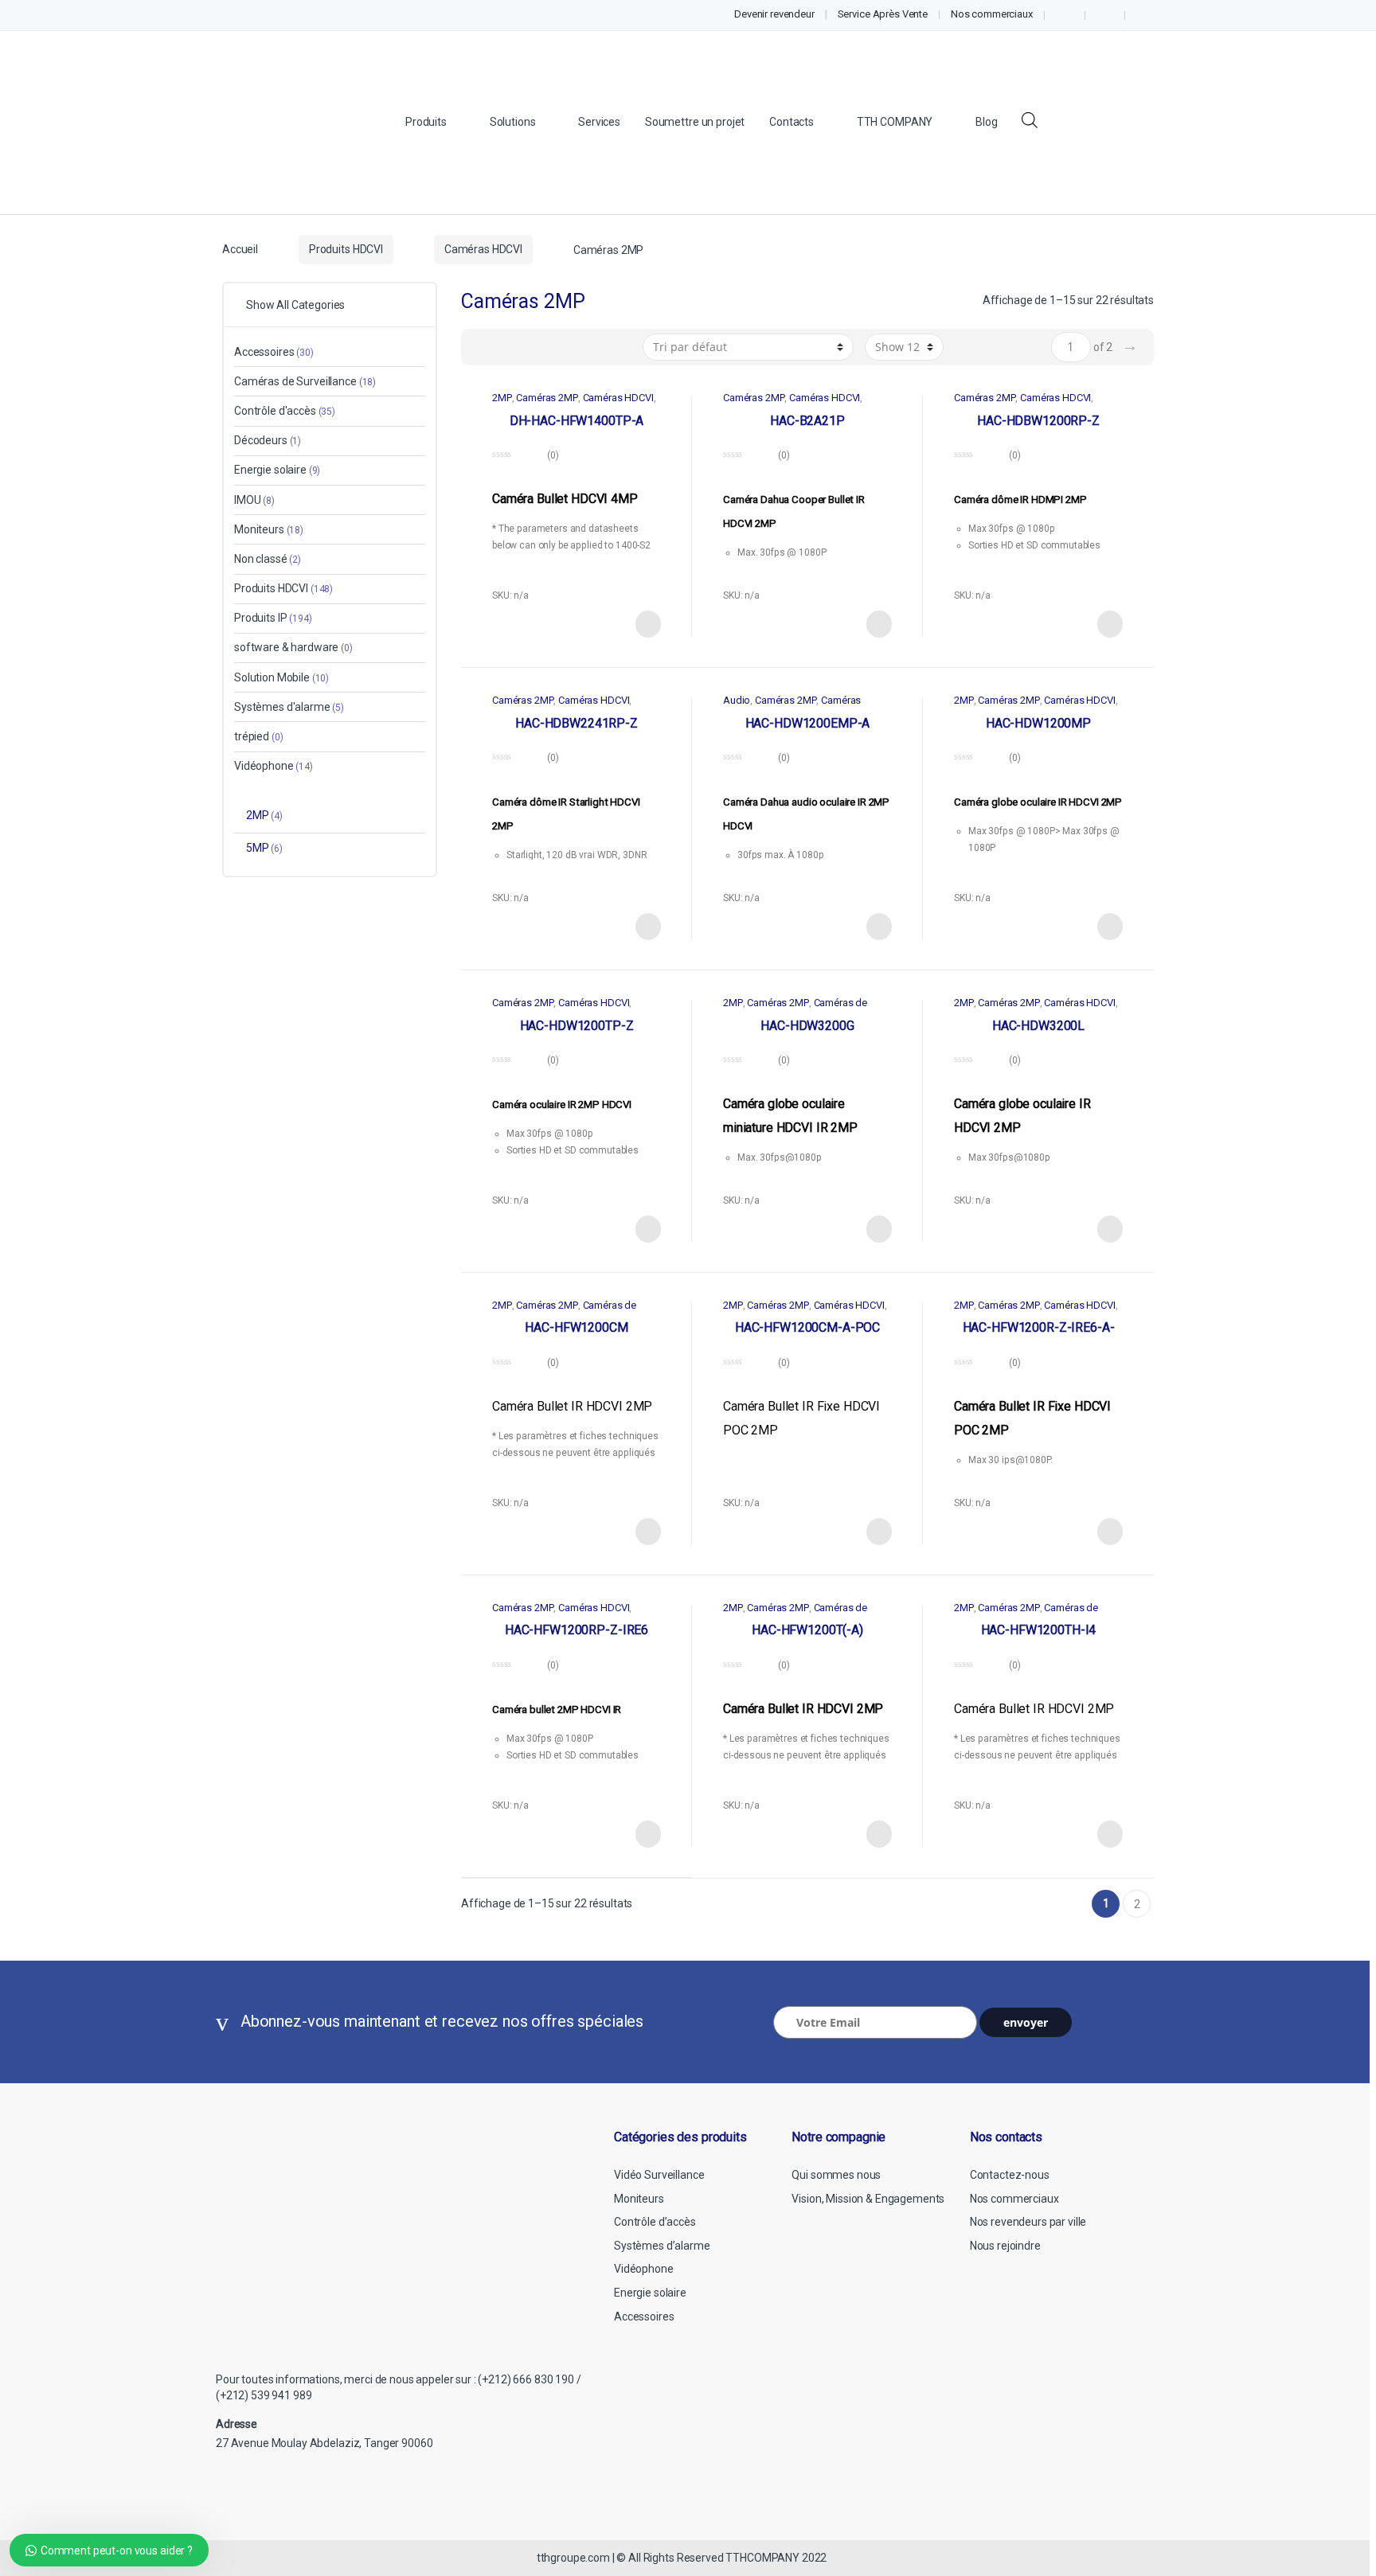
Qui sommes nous (836, 2175)
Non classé (268, 559)
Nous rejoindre (1005, 2246)
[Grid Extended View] (483, 347)
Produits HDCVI (346, 249)
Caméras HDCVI (483, 249)
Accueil (240, 249)
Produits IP (273, 618)
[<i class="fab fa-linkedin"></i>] (1104, 15)
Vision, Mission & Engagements (868, 2199)
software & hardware (293, 647)
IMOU (254, 500)
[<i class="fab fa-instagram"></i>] (1145, 15)
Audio (737, 700)
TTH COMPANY (895, 122)
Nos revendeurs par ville (1028, 2222)
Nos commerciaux (992, 14)
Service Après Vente (883, 14)
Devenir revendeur (774, 14)
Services (599, 122)
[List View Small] (552, 347)
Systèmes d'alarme (289, 707)
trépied (258, 736)
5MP (264, 848)
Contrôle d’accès (655, 2222)
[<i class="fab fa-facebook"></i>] (1065, 15)
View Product (647, 624)
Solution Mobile (281, 677)
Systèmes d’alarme (662, 2246)
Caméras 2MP (547, 398)
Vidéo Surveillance (659, 2175)
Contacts (792, 122)
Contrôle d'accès (285, 411)
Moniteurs (269, 529)
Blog (986, 122)
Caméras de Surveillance (305, 381)
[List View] (529, 347)
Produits (426, 122)
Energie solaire (277, 470)
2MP (502, 398)
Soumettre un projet (695, 122)
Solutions (513, 122)
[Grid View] (506, 347)
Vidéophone (274, 766)
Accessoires (274, 352)
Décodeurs (268, 440)
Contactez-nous (1010, 2175)
